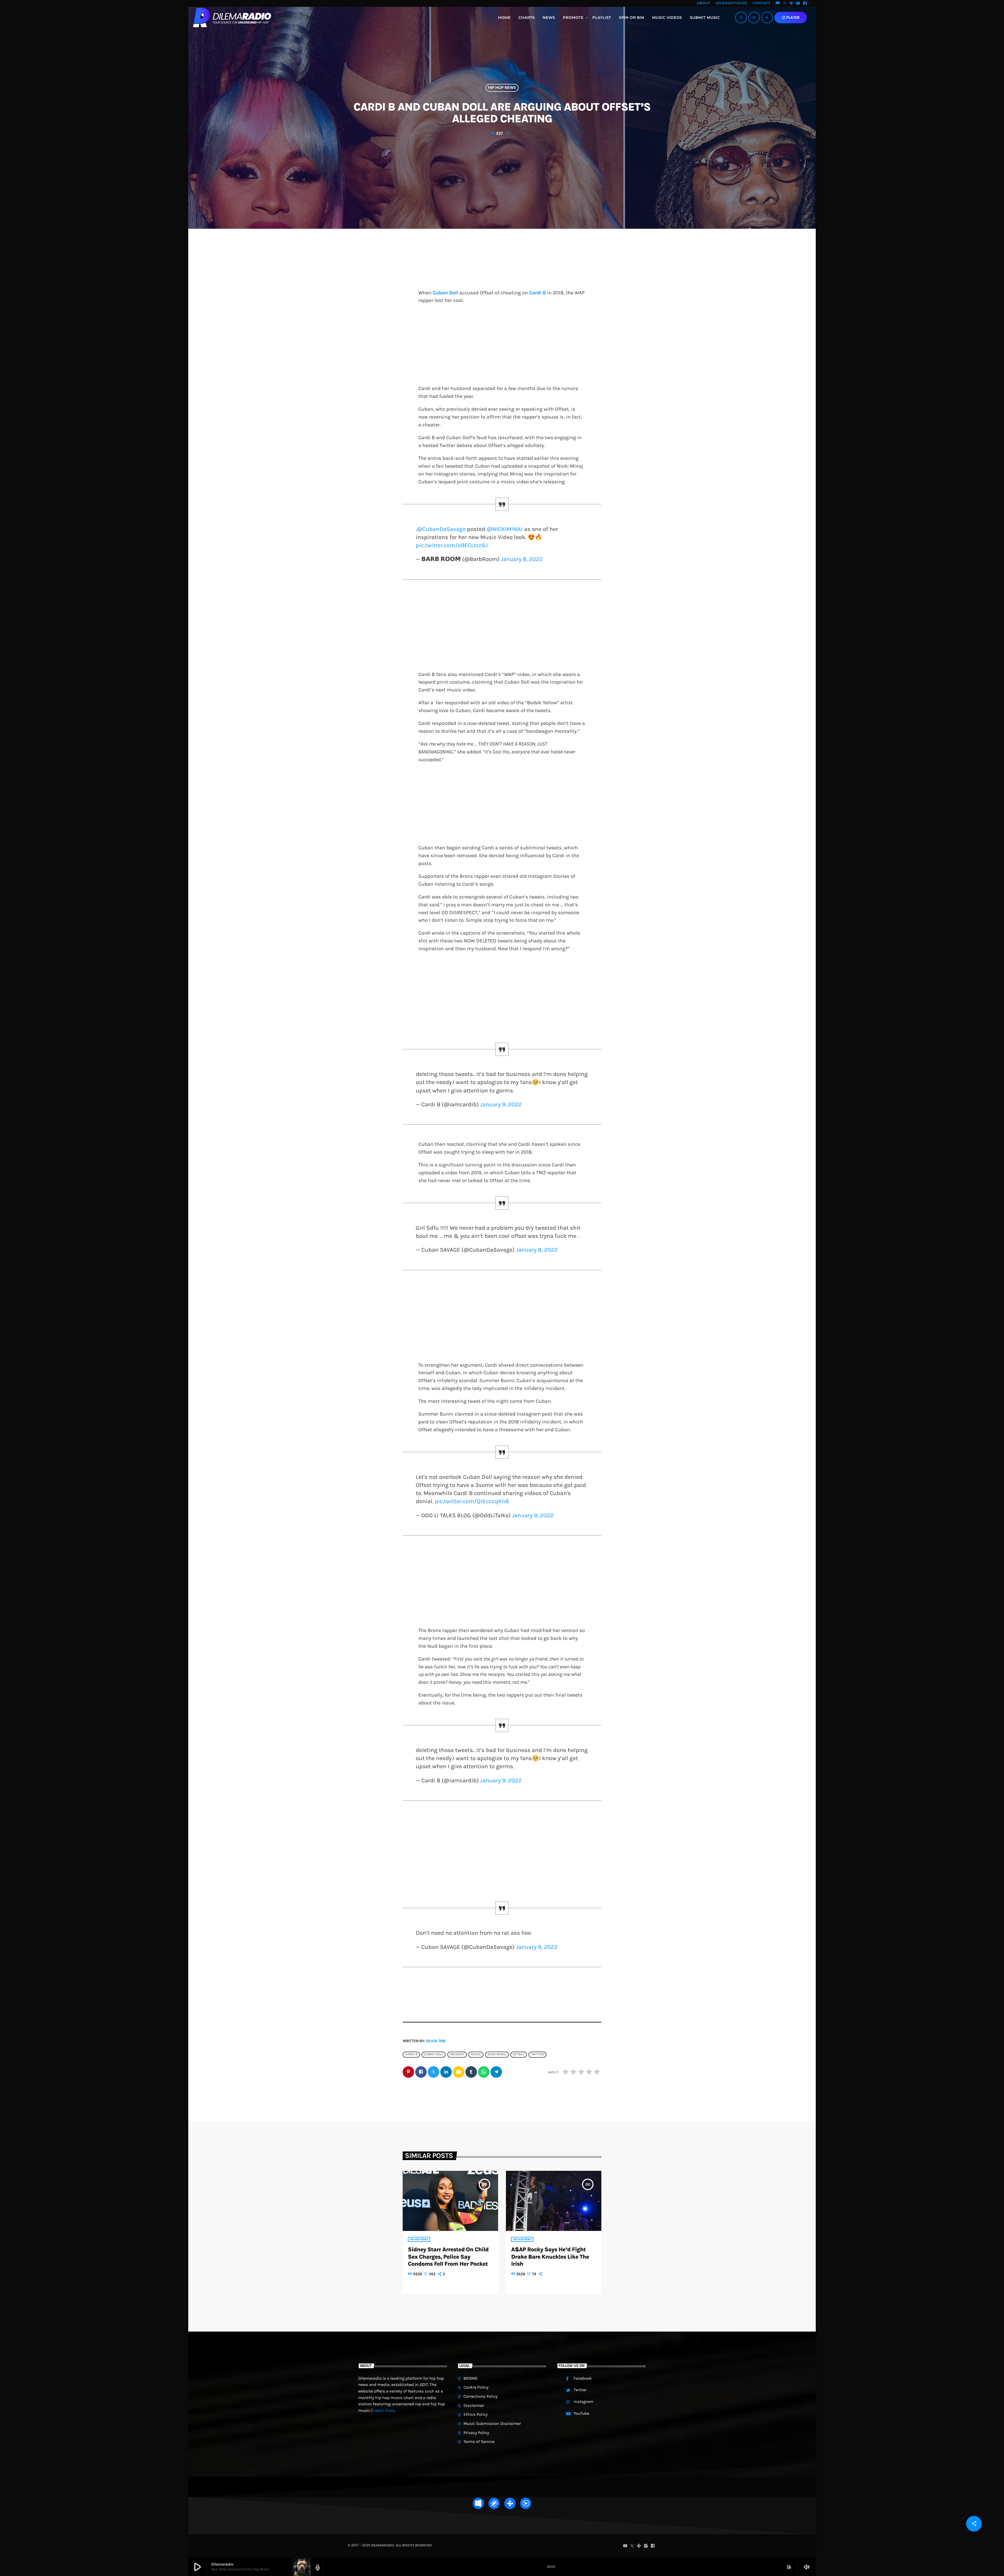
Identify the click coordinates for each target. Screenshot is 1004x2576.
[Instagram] (798, 3)
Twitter (537, 2054)
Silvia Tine (436, 2041)
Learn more (384, 2411)
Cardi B (538, 293)
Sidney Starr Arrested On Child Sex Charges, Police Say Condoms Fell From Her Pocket (448, 2257)
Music (476, 2054)
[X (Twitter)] (785, 3)
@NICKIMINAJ (505, 529)
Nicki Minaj (497, 2054)
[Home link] (232, 18)
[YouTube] (778, 3)
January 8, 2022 (522, 559)
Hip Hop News (502, 88)
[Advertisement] (502, 346)
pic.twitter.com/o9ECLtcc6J (452, 545)
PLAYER (791, 18)
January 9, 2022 (501, 1104)
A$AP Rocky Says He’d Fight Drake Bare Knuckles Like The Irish (550, 2257)
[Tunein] (791, 3)
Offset (519, 2054)
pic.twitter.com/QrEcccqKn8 (472, 1501)
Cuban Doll (445, 293)
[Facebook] (805, 3)
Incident (457, 2054)
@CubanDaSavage (441, 529)
